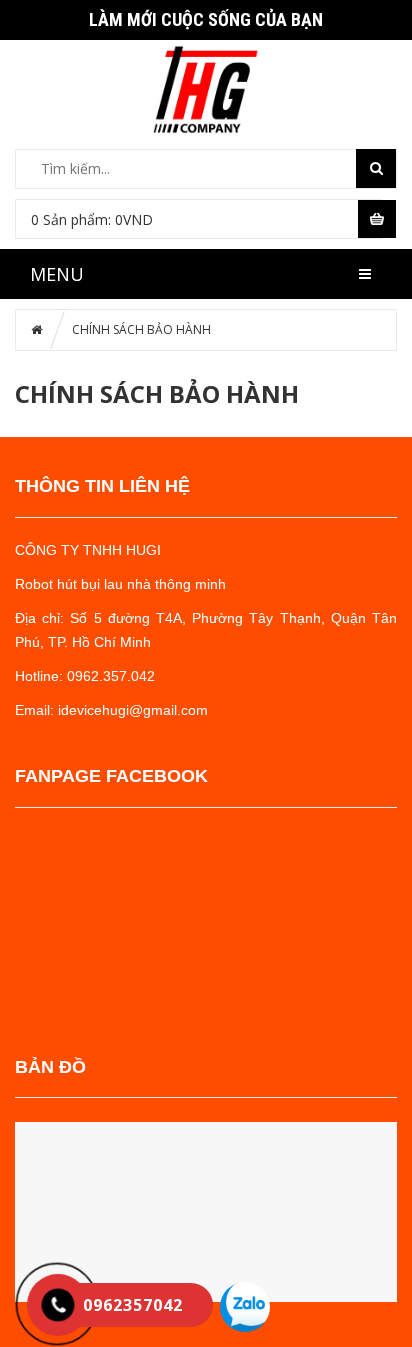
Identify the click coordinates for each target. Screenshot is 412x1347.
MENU (57, 274)
